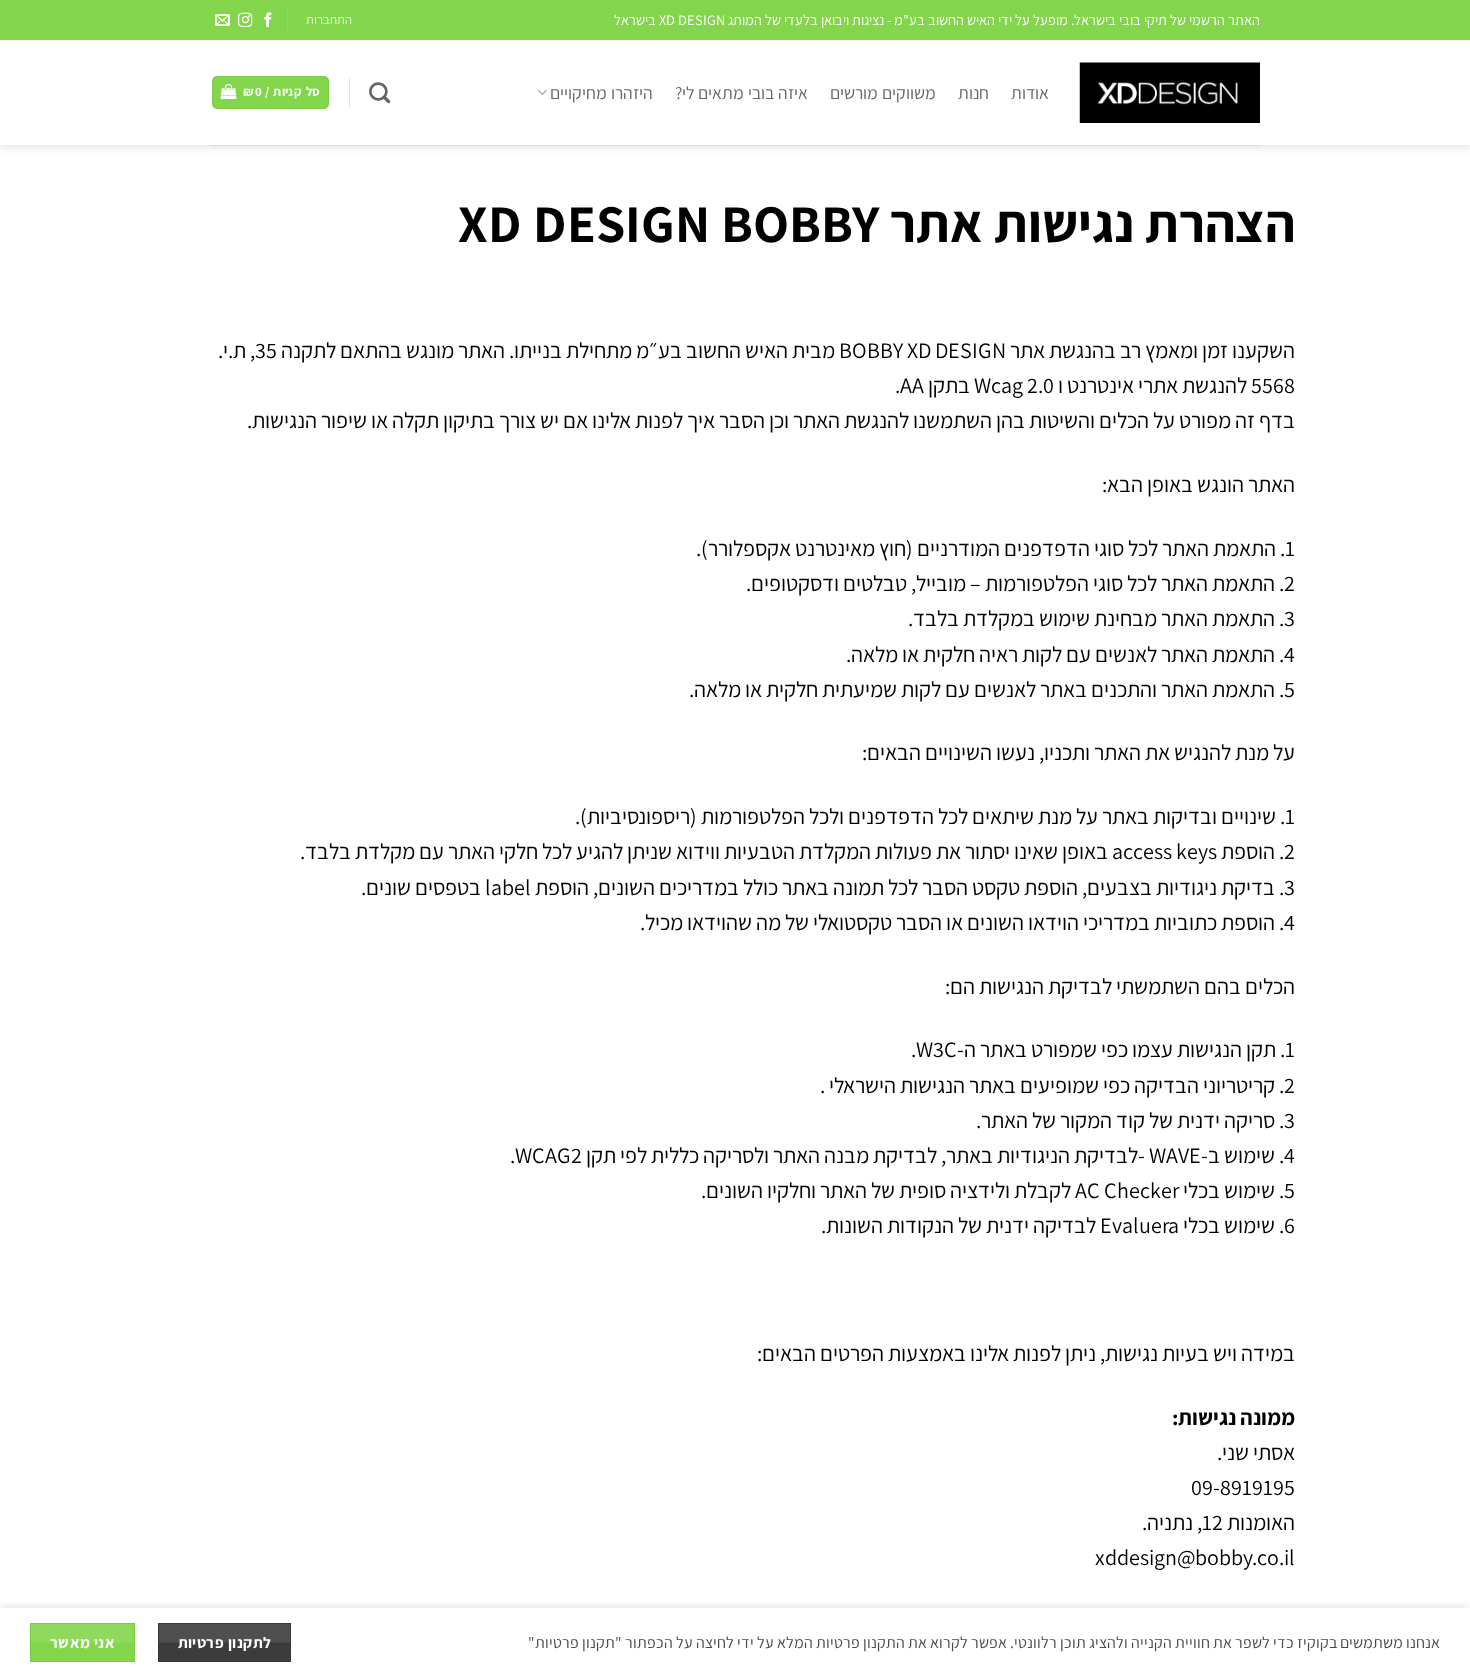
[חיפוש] (379, 92)
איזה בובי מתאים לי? (741, 92)
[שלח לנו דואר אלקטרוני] (221, 21)
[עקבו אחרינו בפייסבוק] (267, 21)
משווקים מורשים (883, 92)
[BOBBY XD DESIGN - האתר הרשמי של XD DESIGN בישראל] (1169, 93)
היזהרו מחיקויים (601, 92)
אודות (1030, 92)
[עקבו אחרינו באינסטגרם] (244, 21)
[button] (329, 20)
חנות (973, 92)
